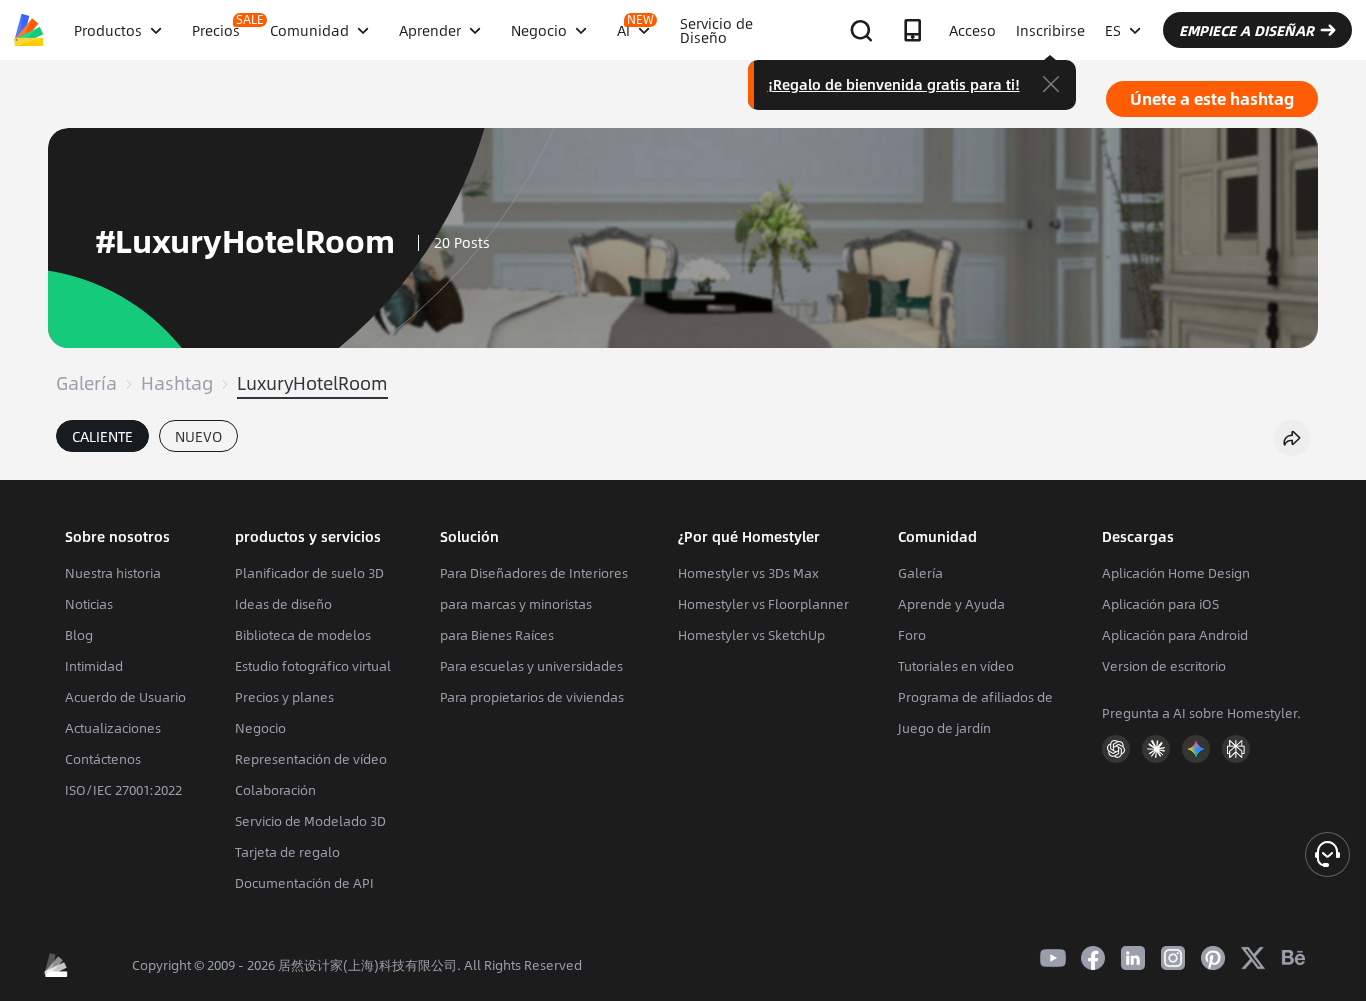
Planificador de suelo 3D (309, 573)
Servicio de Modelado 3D (310, 821)
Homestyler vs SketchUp (751, 635)
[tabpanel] (683, 470)
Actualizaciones (113, 728)
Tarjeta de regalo (287, 852)
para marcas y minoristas (516, 604)
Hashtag (177, 383)
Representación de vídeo (311, 759)
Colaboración (275, 790)
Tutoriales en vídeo (956, 666)
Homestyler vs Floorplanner (763, 604)
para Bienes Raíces (497, 635)
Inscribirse (1050, 30)
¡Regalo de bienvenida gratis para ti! (894, 84)
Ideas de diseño (283, 604)
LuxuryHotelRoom (312, 383)
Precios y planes (284, 697)
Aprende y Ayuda (951, 604)
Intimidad (94, 666)
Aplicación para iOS (1160, 604)
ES (1113, 30)
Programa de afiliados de (975, 697)
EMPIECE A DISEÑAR (1246, 30)
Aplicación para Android (1175, 635)
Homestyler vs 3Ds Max (748, 573)
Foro (912, 635)
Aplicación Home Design (1176, 573)
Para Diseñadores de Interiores (534, 573)
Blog (79, 635)
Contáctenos (103, 759)
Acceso (972, 30)
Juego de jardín (944, 728)
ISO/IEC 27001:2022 (123, 790)
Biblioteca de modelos (303, 635)
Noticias (89, 604)
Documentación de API (304, 883)
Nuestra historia (113, 573)
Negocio (260, 728)
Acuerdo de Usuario (125, 697)
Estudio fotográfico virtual (313, 666)
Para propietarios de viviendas (532, 697)
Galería (86, 383)
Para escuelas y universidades (531, 666)
